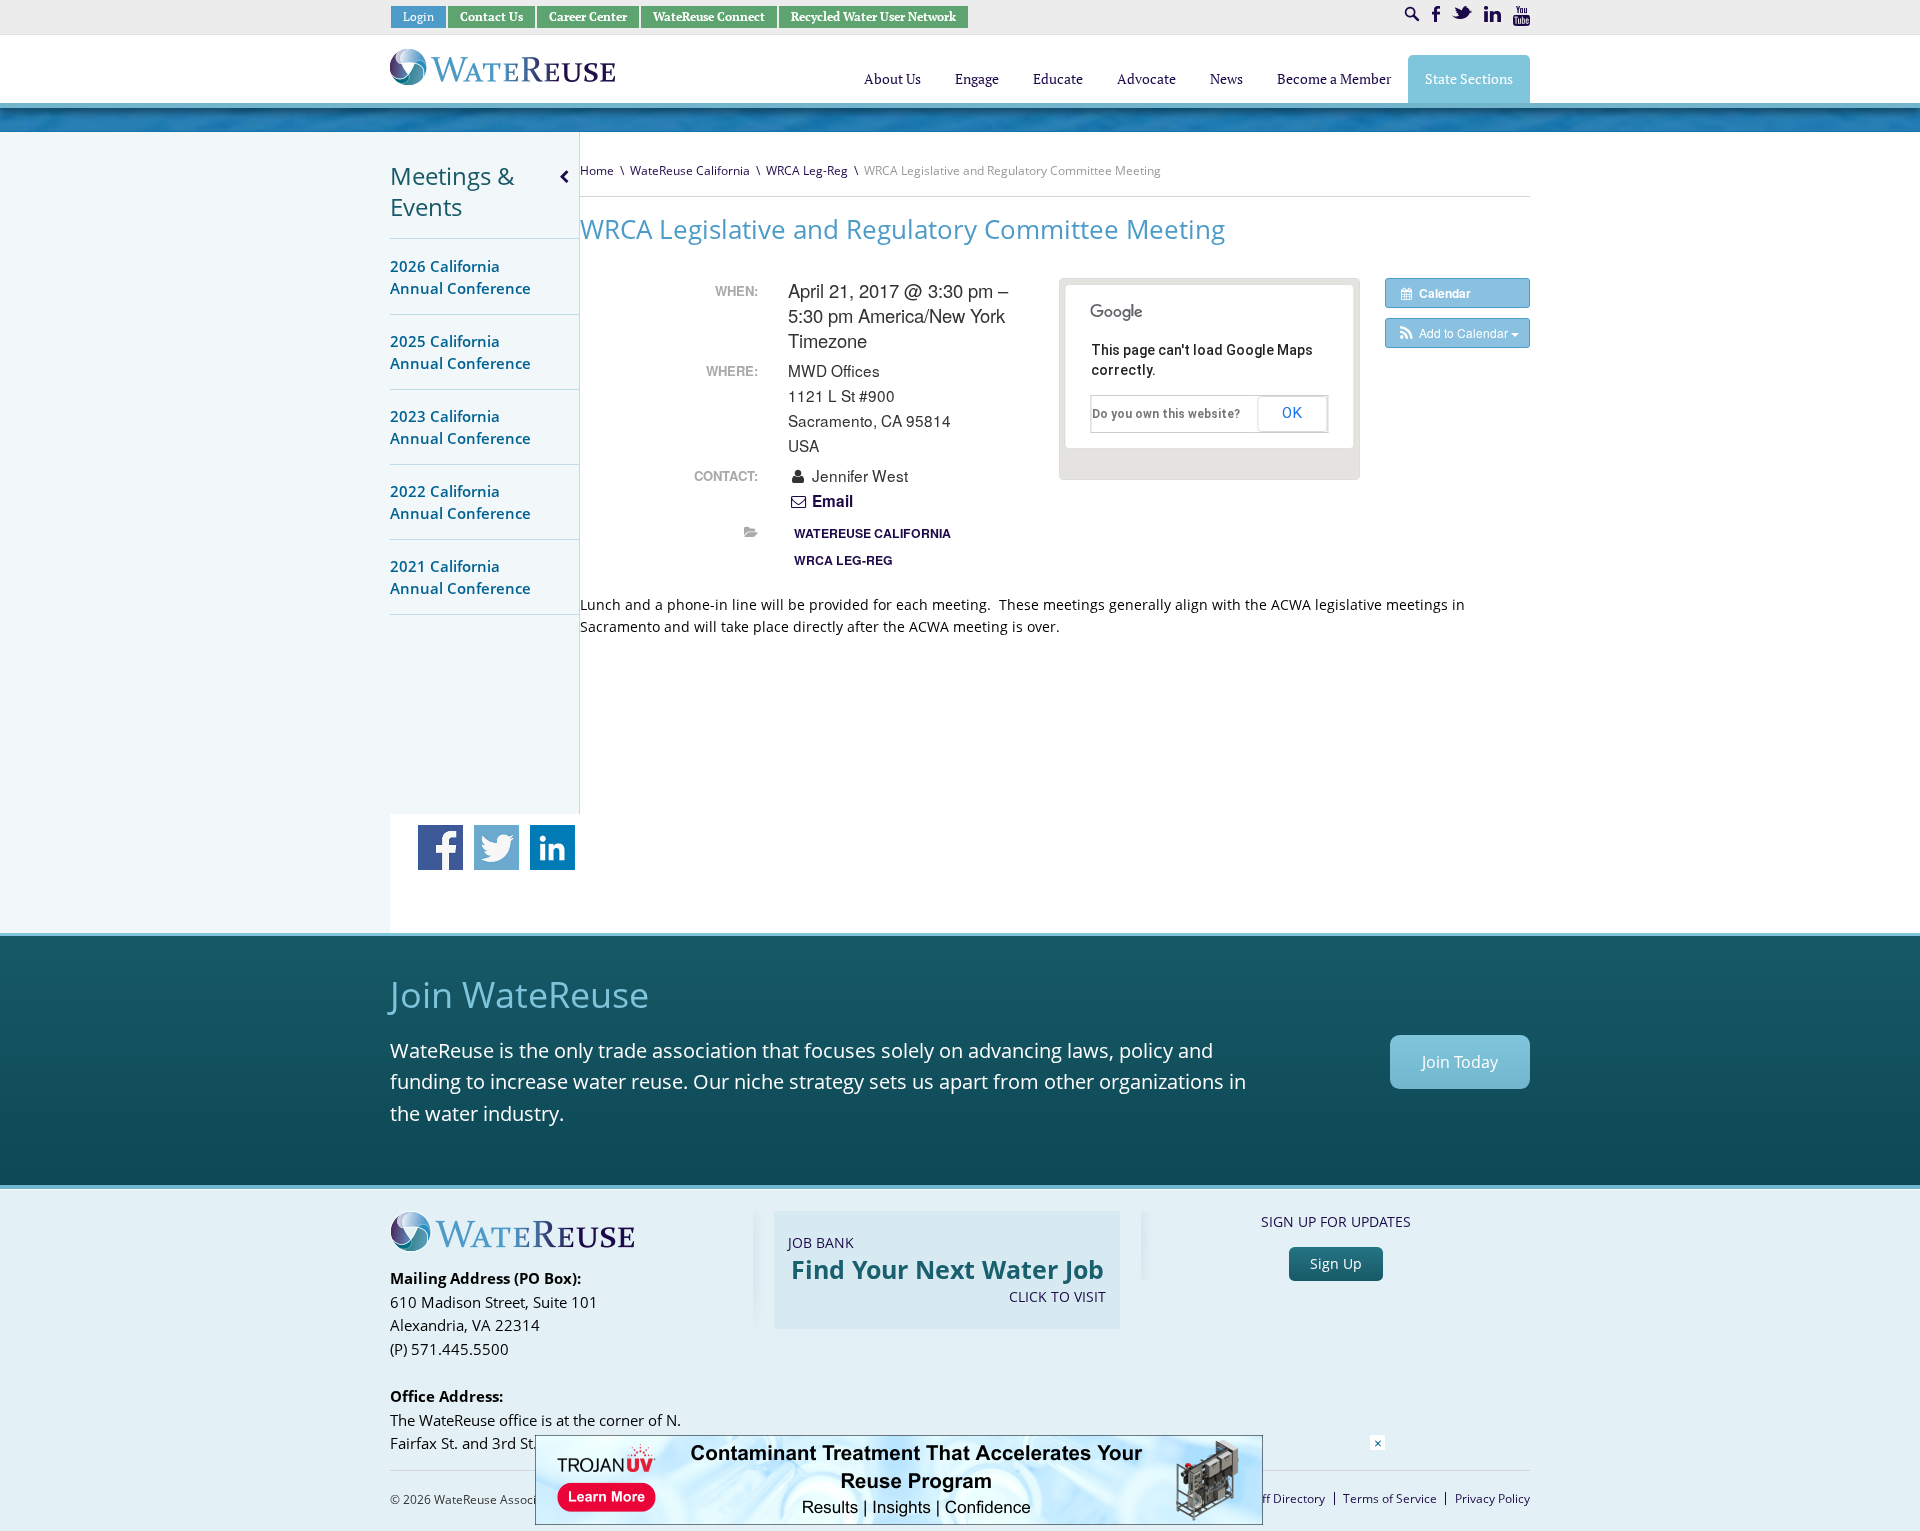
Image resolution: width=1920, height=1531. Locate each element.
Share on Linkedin (552, 847)
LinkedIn (1492, 14)
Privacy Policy (1492, 1498)
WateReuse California (690, 170)
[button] (1457, 333)
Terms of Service (1390, 1498)
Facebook (1436, 14)
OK (1292, 413)
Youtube (1521, 16)
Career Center (588, 16)
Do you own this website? (1166, 414)
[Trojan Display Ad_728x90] (899, 1519)
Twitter (1462, 12)
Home (597, 170)
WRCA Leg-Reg (807, 170)
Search (1412, 14)
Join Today (1460, 1062)
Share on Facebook (440, 847)
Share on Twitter (496, 847)
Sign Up (1336, 1263)
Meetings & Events (452, 191)
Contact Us (491, 16)
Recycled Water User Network (873, 16)
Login (418, 16)
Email (830, 501)
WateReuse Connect (709, 16)
